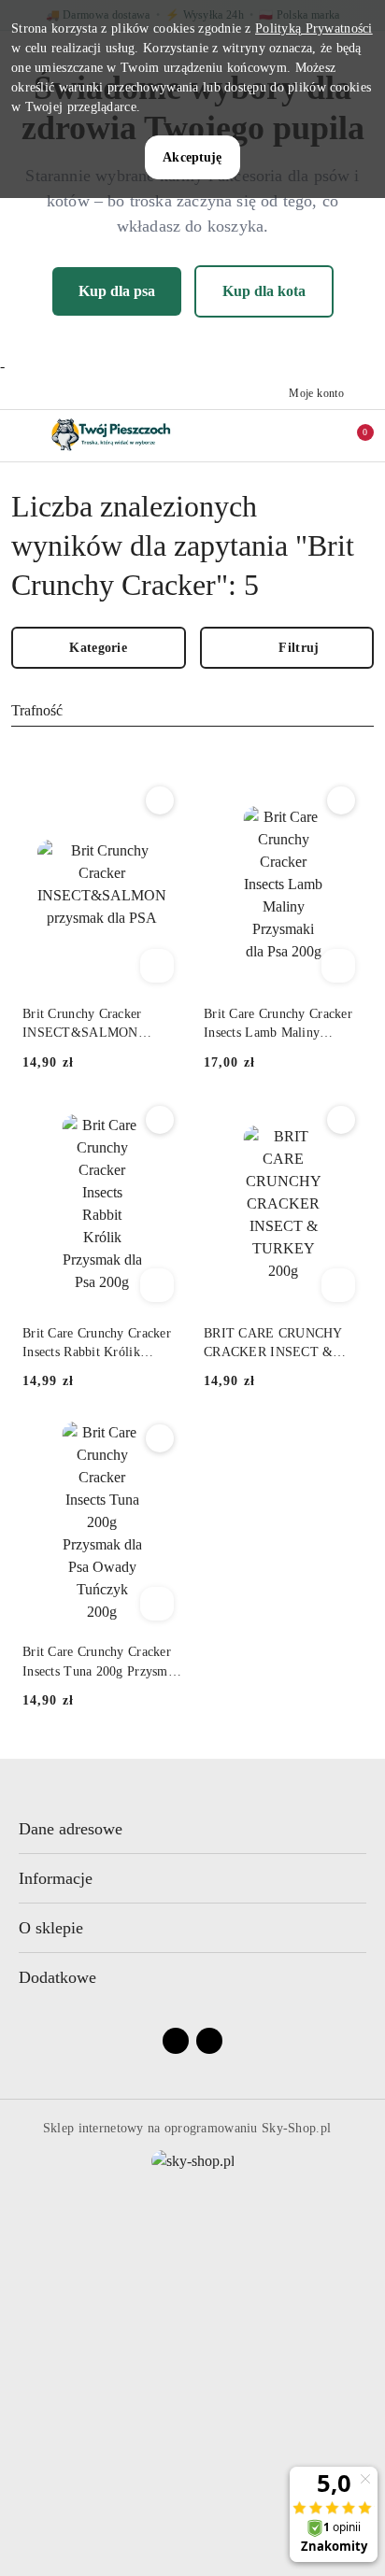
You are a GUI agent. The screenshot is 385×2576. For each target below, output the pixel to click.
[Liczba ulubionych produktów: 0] (313, 435)
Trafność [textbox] (37, 710)
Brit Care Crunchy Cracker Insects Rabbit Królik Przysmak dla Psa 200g (97, 1344)
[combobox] (192, 711)
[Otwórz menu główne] (22, 436)
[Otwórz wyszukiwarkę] (274, 435)
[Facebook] (176, 2041)
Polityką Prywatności (314, 28)
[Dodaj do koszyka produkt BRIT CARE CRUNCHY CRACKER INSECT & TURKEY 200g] (338, 1285)
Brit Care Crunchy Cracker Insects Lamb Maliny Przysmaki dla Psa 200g (278, 1025)
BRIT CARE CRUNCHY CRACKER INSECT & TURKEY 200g (273, 1344)
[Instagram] (209, 2041)
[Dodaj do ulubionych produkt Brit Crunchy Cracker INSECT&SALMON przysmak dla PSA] (160, 800)
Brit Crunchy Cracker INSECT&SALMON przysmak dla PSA (82, 1025)
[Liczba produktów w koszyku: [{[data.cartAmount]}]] (352, 435)
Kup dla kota (264, 291)
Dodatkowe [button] (57, 1977)
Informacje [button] (56, 1878)
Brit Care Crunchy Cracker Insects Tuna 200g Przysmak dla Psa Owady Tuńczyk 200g (101, 1663)
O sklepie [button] (51, 1928)
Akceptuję (192, 157)
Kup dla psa (117, 291)
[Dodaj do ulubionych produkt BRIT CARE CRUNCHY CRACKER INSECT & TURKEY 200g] (341, 1120)
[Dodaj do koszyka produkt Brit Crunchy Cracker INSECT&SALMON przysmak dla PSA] (157, 966)
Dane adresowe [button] (71, 1829)
